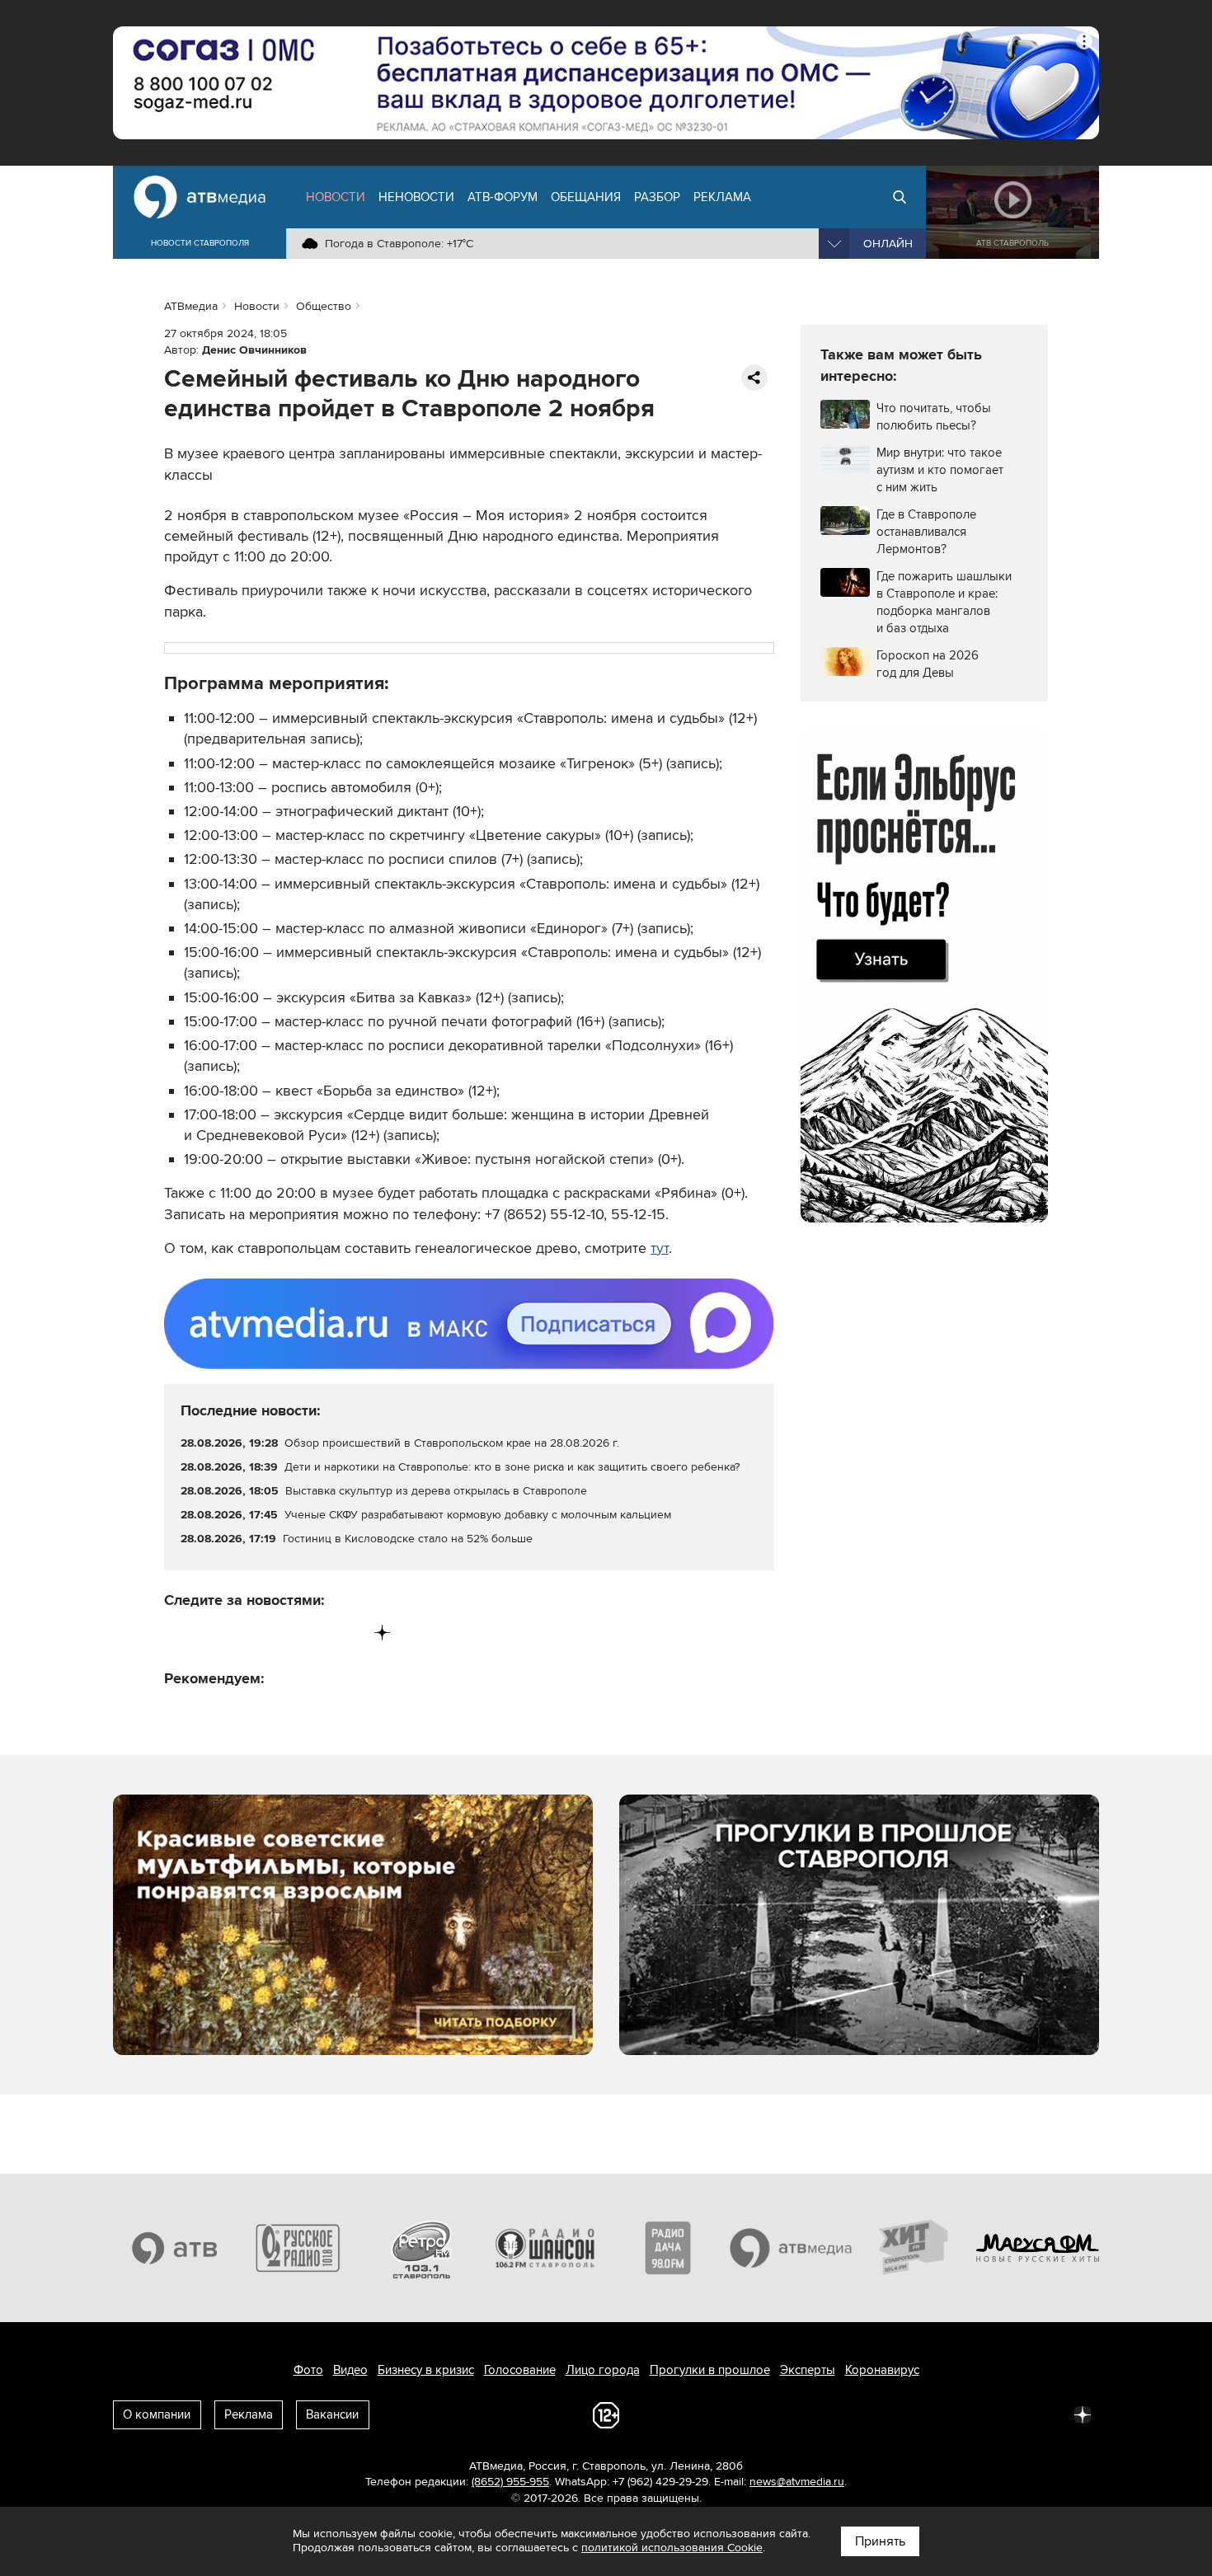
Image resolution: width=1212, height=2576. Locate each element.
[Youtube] (314, 1633)
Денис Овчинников (254, 350)
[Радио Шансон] (545, 2248)
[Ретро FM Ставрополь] (421, 2248)
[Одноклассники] (246, 1633)
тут (660, 1248)
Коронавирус (882, 2370)
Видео (350, 2370)
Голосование (520, 2370)
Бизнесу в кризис (426, 2370)
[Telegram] (211, 1633)
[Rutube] (348, 1633)
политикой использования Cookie (672, 2548)
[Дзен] (382, 1633)
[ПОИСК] (900, 197)
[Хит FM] (914, 2248)
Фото (308, 2370)
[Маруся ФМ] (1038, 2248)
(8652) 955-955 (510, 2482)
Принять (880, 2541)
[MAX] (280, 1633)
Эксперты (808, 2370)
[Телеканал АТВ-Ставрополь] (175, 2248)
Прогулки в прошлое (710, 2370)
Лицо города (603, 2370)
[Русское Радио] (298, 2248)
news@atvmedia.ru (797, 2482)
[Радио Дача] (668, 2248)
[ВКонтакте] (178, 1633)
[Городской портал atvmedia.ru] (792, 2248)
